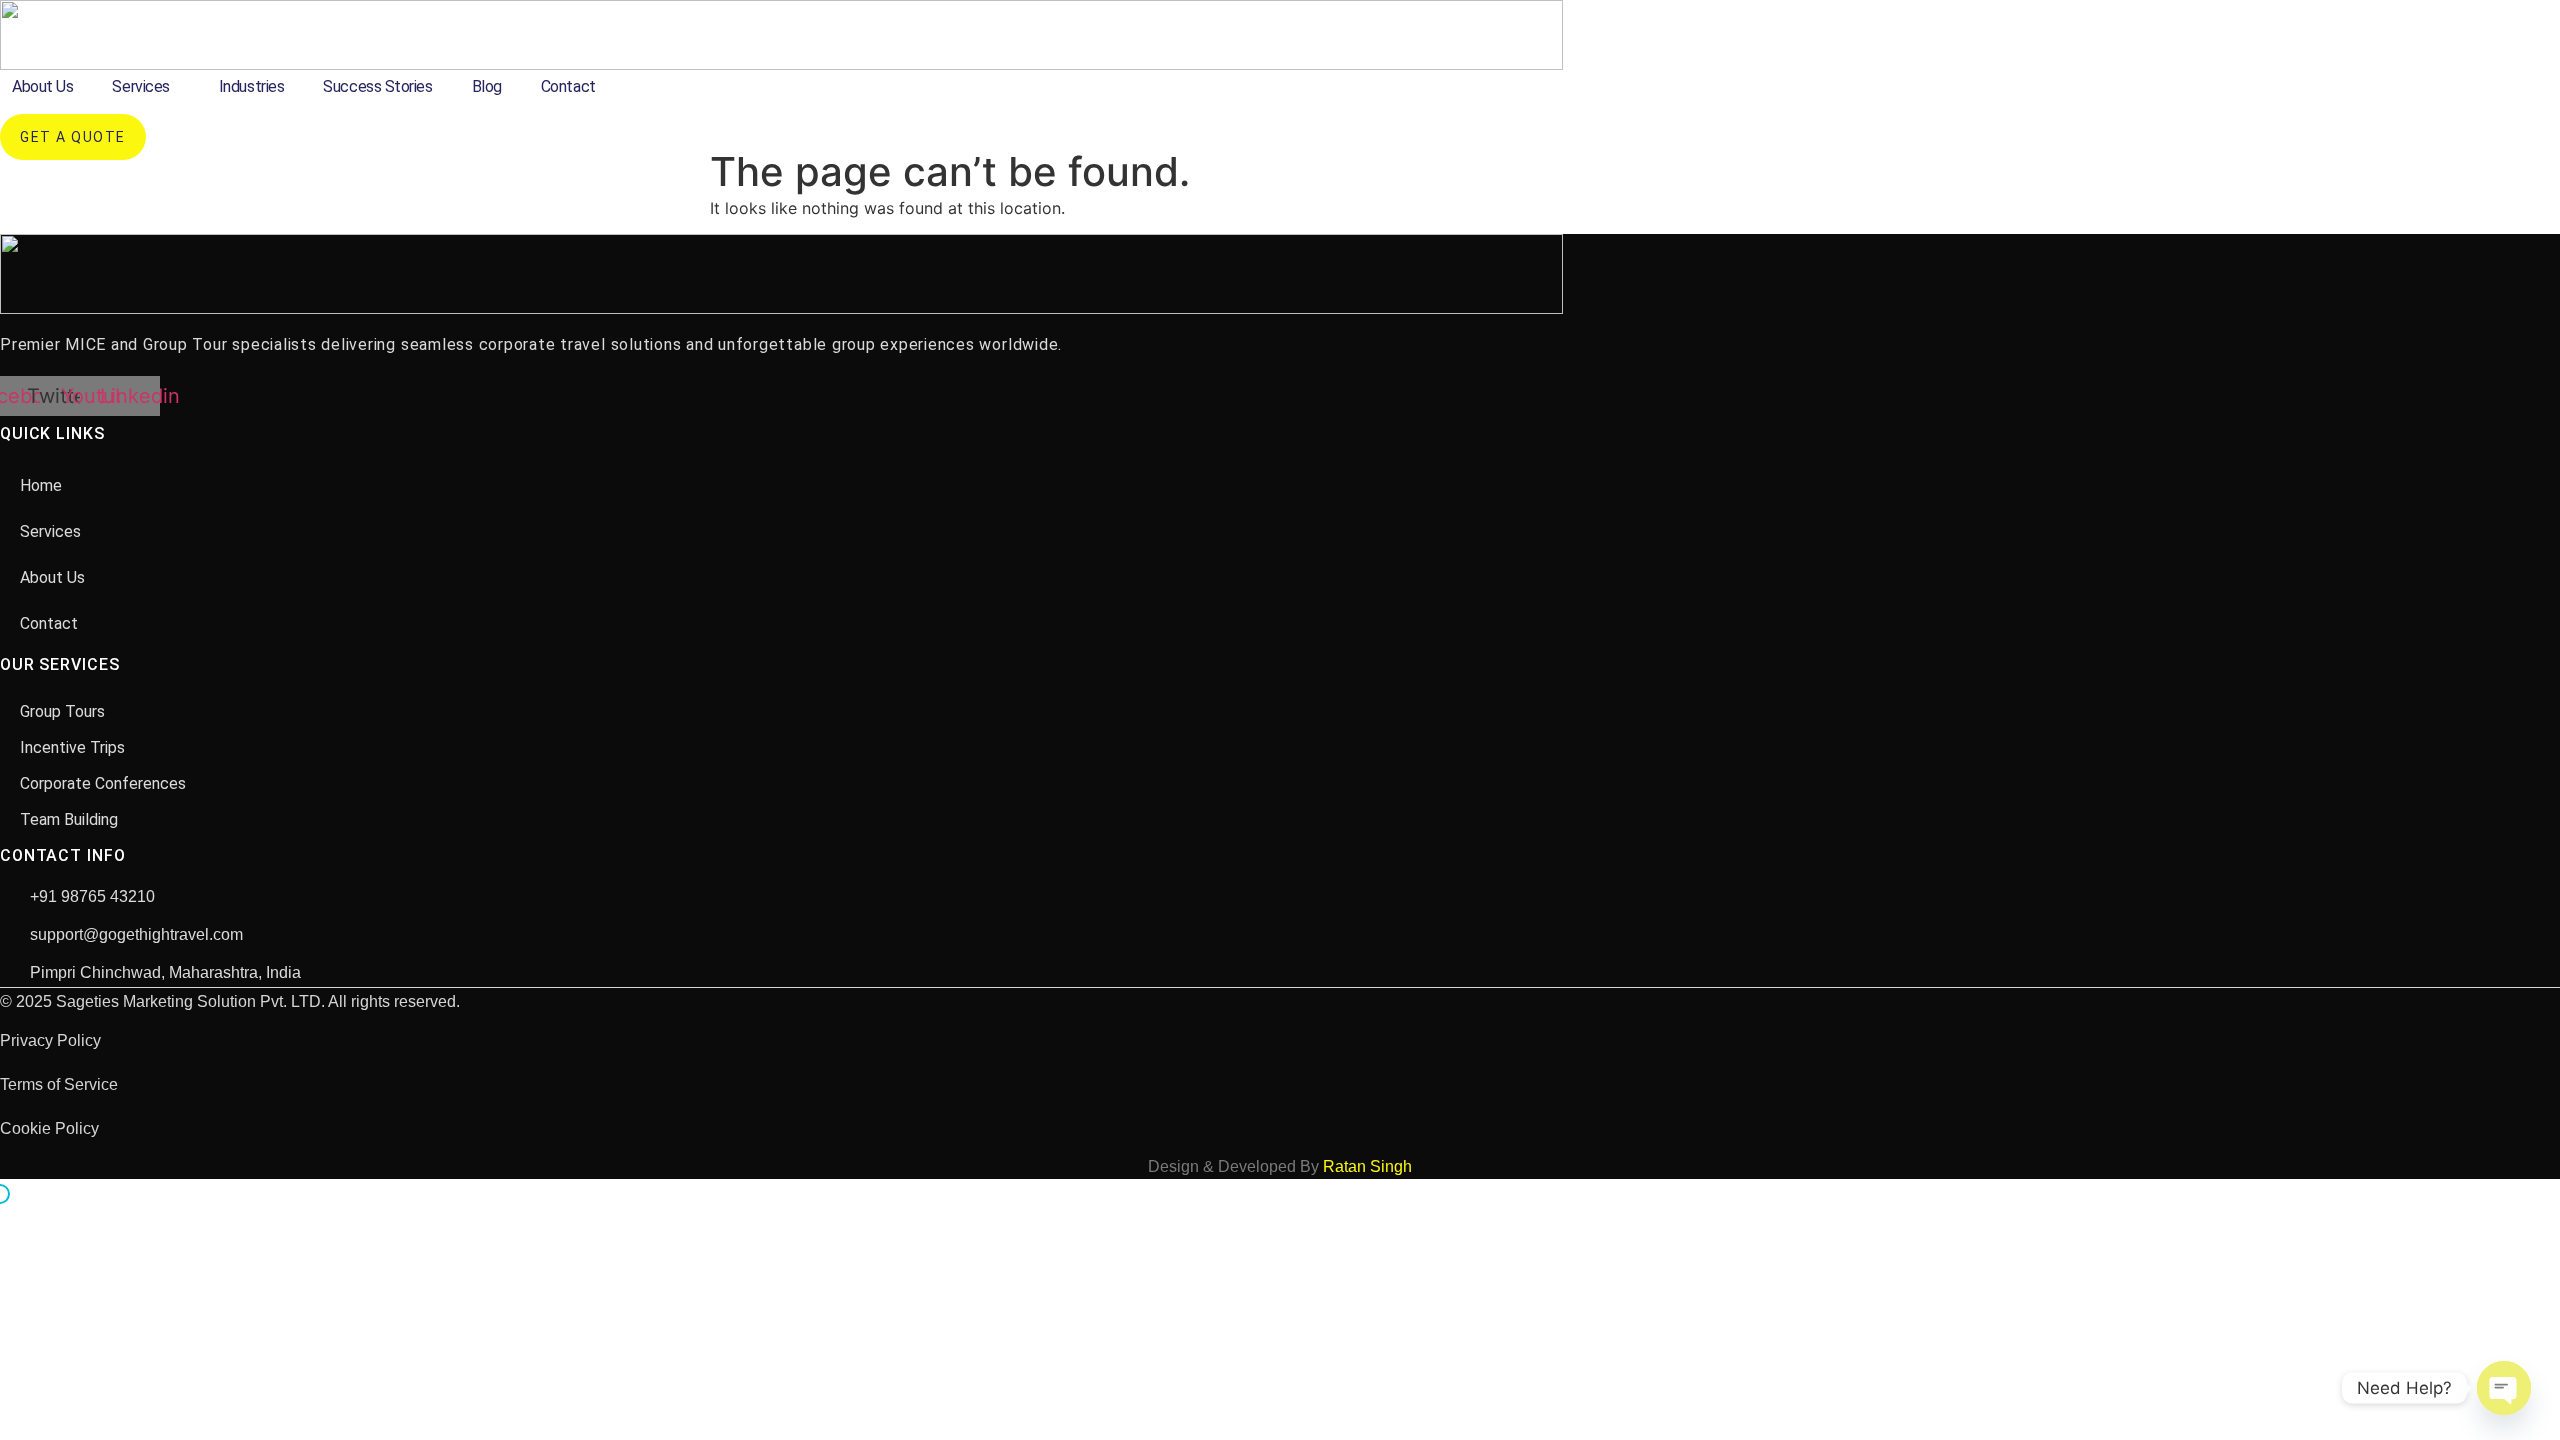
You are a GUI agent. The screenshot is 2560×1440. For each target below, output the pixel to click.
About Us (42, 86)
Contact (568, 86)
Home (41, 485)
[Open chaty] (2504, 1388)
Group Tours (62, 711)
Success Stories (377, 86)
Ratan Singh (1367, 1166)
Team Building (69, 819)
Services (140, 86)
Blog (487, 86)
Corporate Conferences (103, 783)
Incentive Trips (72, 747)
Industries (252, 86)
